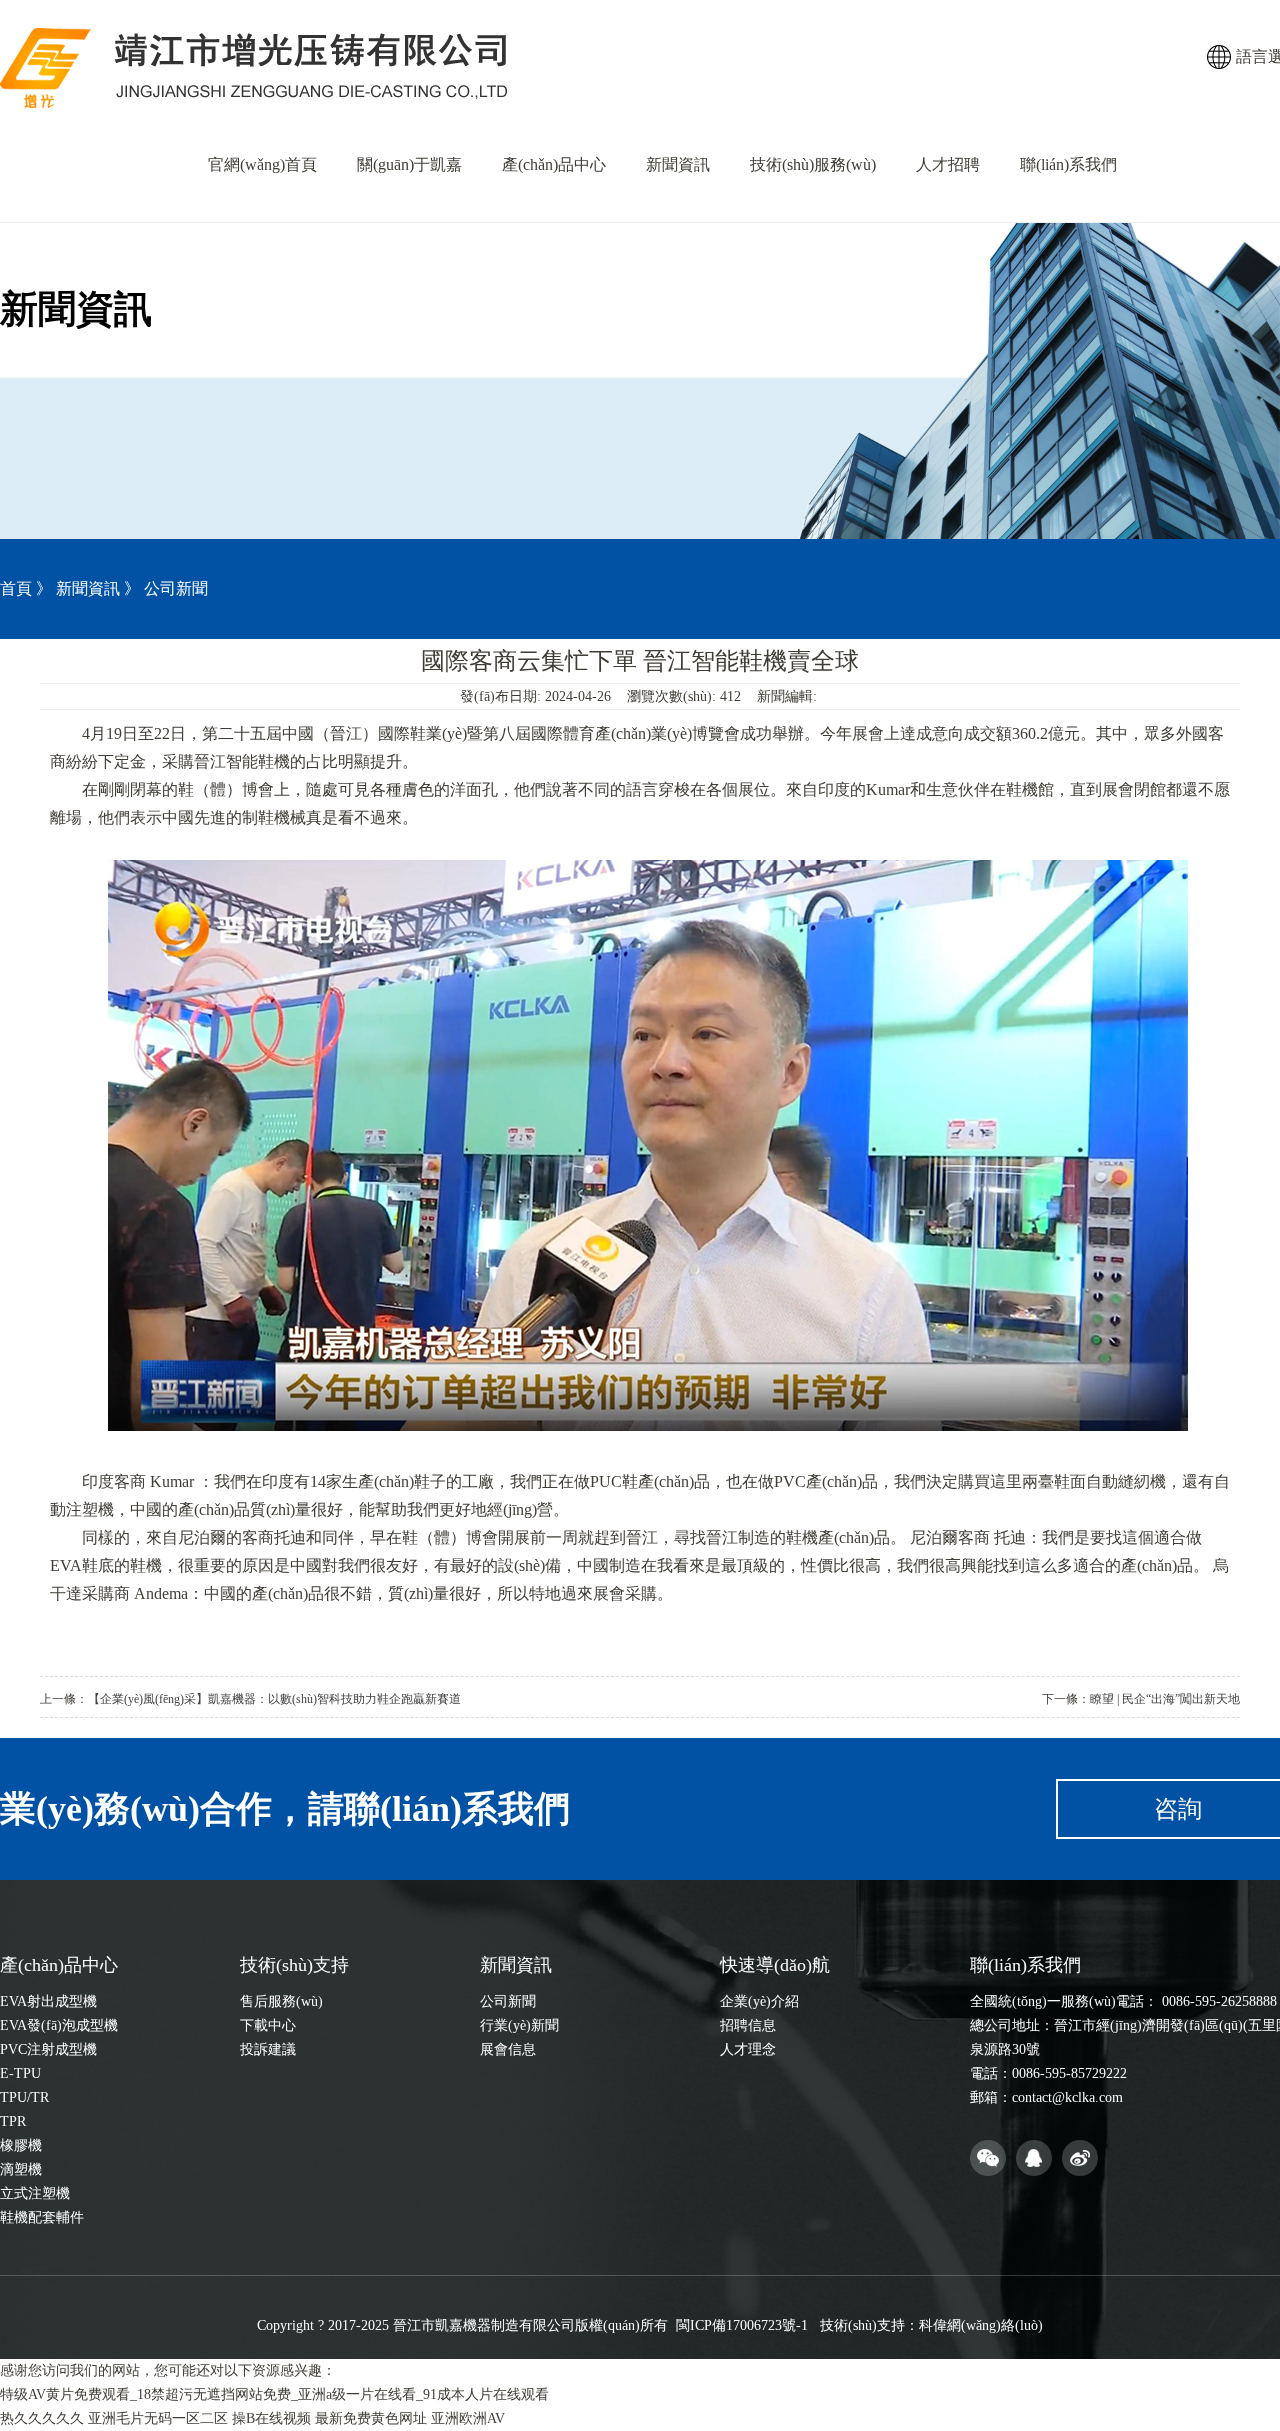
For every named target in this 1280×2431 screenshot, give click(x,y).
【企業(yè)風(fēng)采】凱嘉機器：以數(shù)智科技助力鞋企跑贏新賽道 (274, 1699)
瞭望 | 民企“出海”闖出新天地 (1165, 1699)
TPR (13, 2121)
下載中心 (268, 2025)
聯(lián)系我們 (1068, 164)
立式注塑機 (35, 2193)
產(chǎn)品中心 (554, 164)
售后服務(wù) (281, 2001)
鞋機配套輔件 (42, 2217)
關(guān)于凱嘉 (409, 164)
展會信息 (508, 2049)
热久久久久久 (42, 2418)
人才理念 (748, 2049)
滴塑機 (21, 2169)
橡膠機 (21, 2145)
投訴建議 (268, 2049)
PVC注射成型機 (48, 2049)
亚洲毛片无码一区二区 (158, 2418)
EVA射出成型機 (48, 2001)
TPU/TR (24, 2097)
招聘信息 (748, 2025)
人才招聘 (948, 164)
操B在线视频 (271, 2418)
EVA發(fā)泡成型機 (59, 2025)
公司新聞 (508, 2001)
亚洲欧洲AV (468, 2418)
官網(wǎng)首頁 (262, 164)
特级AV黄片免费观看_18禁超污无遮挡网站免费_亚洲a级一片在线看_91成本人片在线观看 (274, 2394)
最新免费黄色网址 (371, 2418)
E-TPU (20, 2073)
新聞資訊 (678, 164)
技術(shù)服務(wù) (813, 164)
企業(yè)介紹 (759, 2001)
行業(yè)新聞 (519, 2025)
